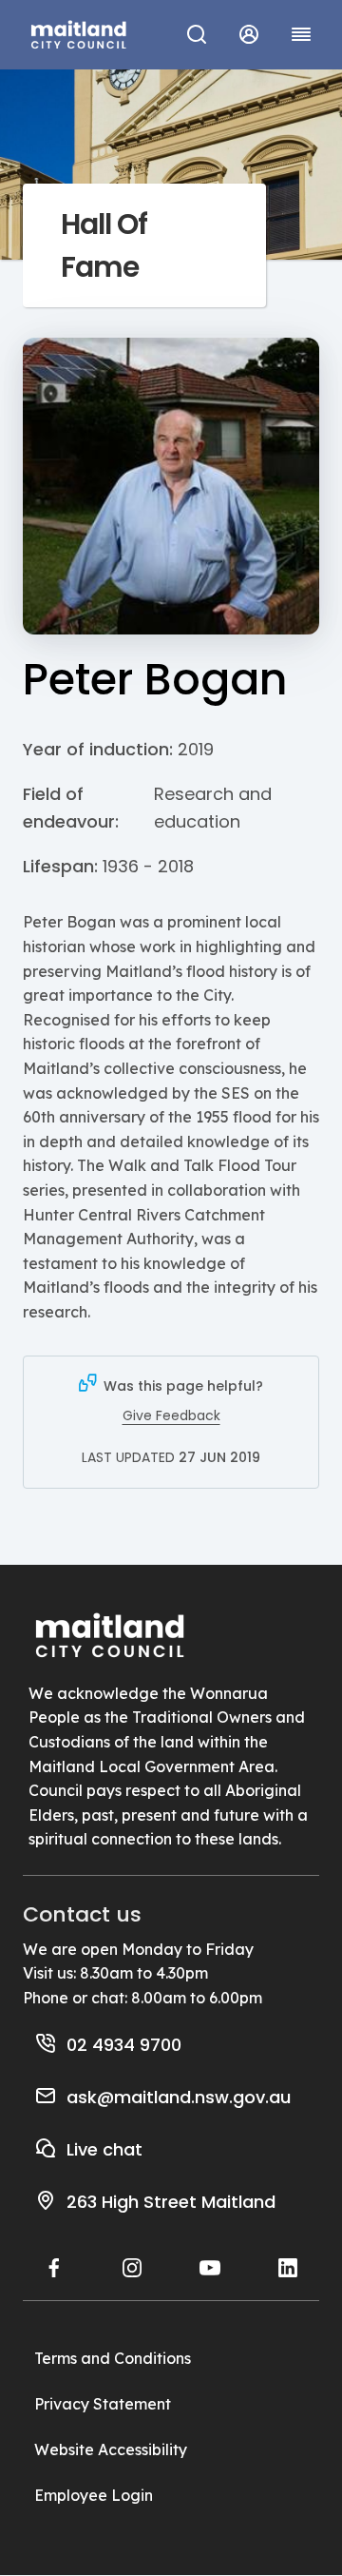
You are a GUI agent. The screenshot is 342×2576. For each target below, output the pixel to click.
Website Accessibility (111, 2449)
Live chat (104, 2149)
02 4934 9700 (124, 2045)
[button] (248, 34)
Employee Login (94, 2495)
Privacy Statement (103, 2404)
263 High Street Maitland (171, 2202)
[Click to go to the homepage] (79, 32)
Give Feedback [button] (171, 1415)
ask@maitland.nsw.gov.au (179, 2097)
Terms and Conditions (113, 2358)
